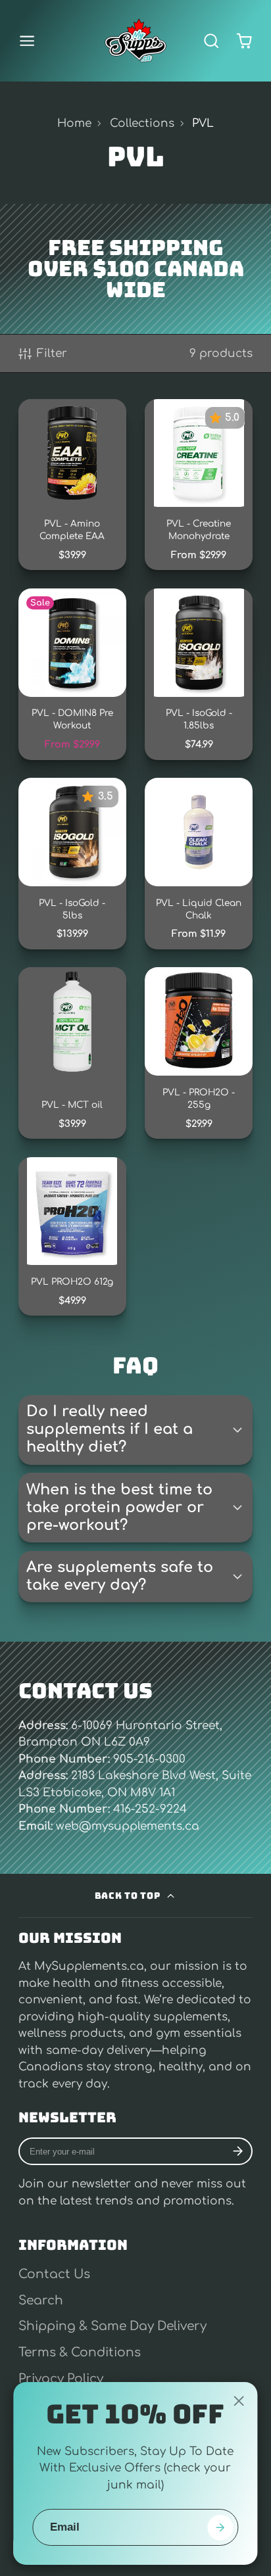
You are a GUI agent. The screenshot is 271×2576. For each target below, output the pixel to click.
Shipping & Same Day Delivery (112, 2326)
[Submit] (220, 2528)
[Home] (135, 41)
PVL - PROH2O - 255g (199, 1053)
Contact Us (54, 2274)
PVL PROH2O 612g (72, 1236)
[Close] (239, 2401)
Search (41, 2301)
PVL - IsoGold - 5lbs (72, 863)
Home (74, 123)
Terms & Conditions (80, 2352)
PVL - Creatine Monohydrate (199, 485)
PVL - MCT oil (72, 1053)
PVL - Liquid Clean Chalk (199, 863)
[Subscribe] (238, 2152)
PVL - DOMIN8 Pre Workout (72, 674)
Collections (142, 123)
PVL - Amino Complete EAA (72, 485)
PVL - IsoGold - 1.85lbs (199, 674)
